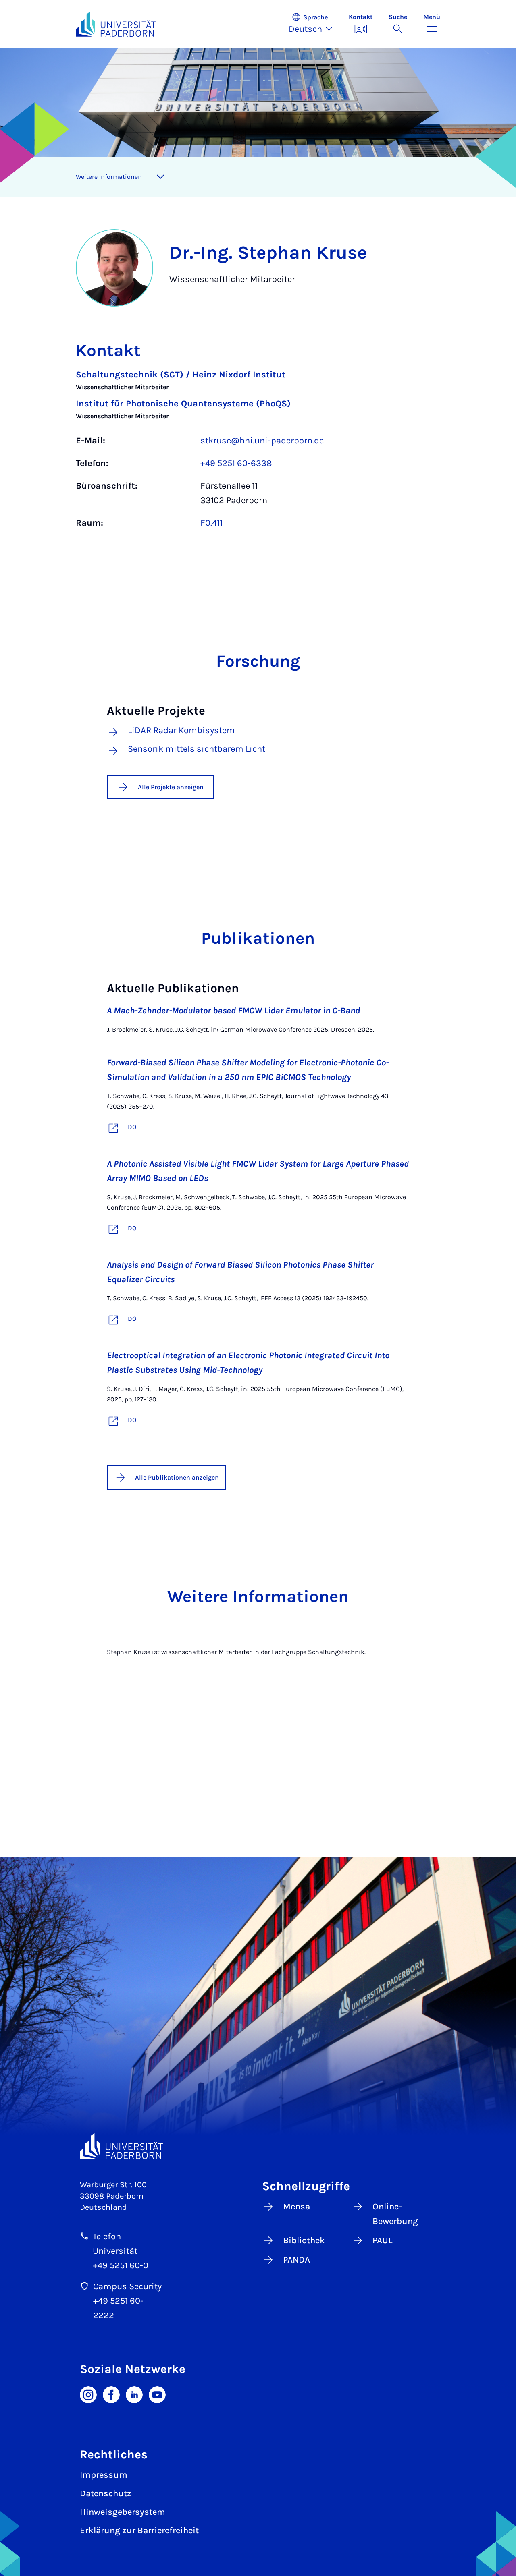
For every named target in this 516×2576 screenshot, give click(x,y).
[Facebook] (111, 2394)
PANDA (296, 2260)
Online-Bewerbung (395, 2214)
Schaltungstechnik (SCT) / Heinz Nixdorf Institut (181, 375)
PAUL (383, 2240)
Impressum (104, 2475)
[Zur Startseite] (116, 24)
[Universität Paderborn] (121, 2146)
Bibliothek (304, 2240)
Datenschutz (106, 2493)
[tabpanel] (258, 453)
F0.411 (211, 523)
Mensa (296, 2207)
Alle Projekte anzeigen (171, 787)
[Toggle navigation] (160, 177)
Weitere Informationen (109, 177)
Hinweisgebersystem (123, 2512)
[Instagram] (88, 2394)
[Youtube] (157, 2394)
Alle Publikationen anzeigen (177, 1477)
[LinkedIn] (134, 2394)
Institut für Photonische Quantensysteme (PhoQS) (183, 404)
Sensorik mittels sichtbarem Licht (197, 749)
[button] (315, 24)
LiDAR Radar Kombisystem (181, 731)
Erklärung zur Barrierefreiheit (139, 2530)
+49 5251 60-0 (121, 2265)
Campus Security (127, 2286)
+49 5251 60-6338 (236, 463)
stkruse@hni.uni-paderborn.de (262, 441)
